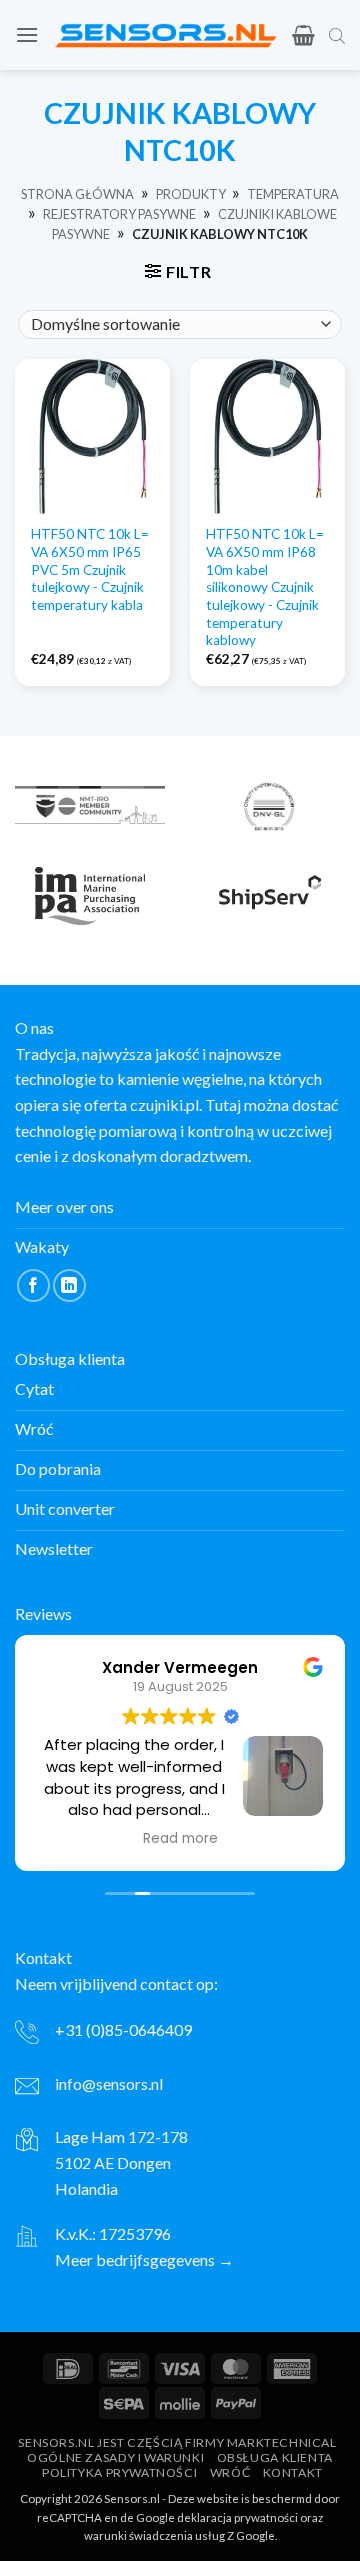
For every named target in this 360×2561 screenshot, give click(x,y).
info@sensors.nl (109, 2083)
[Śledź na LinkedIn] (69, 1285)
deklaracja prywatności (237, 2517)
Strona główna (77, 194)
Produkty (191, 194)
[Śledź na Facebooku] (33, 1285)
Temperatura (293, 194)
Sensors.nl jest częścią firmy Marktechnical (177, 2442)
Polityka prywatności (119, 2472)
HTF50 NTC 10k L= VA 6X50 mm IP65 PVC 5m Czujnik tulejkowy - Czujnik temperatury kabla (90, 569)
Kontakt (293, 2472)
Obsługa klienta (275, 2457)
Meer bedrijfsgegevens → (144, 2259)
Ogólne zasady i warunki (115, 2457)
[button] (27, 34)
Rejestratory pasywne (119, 214)
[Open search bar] (337, 35)
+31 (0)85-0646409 (123, 2029)
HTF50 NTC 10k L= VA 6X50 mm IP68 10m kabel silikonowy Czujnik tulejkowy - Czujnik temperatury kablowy (265, 587)
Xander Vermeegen (180, 1667)
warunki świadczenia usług (154, 2535)
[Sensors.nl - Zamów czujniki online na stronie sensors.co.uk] (165, 35)
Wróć (230, 2472)
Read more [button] (180, 1839)
